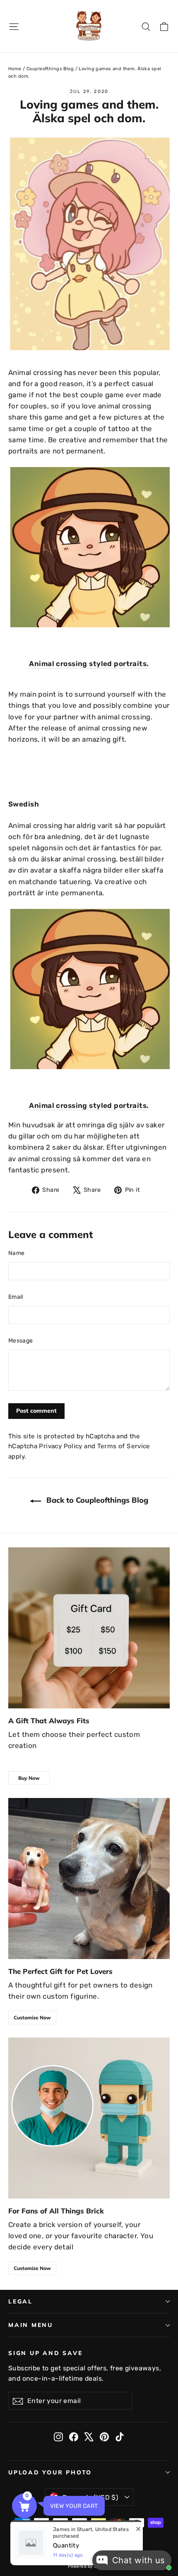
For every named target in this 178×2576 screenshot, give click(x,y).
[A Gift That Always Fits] (89, 1628)
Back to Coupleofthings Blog (96, 1500)
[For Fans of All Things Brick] (89, 2118)
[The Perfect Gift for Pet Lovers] (89, 1879)
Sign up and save (45, 2353)
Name (16, 1253)
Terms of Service (124, 1446)
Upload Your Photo (50, 2472)
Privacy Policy (60, 1446)
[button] (24, 2506)
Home (15, 69)
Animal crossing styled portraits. (89, 664)
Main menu (31, 2325)
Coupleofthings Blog (50, 69)
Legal (20, 2301)
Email (16, 1297)
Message (20, 1341)
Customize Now (32, 2017)
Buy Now (29, 1778)
